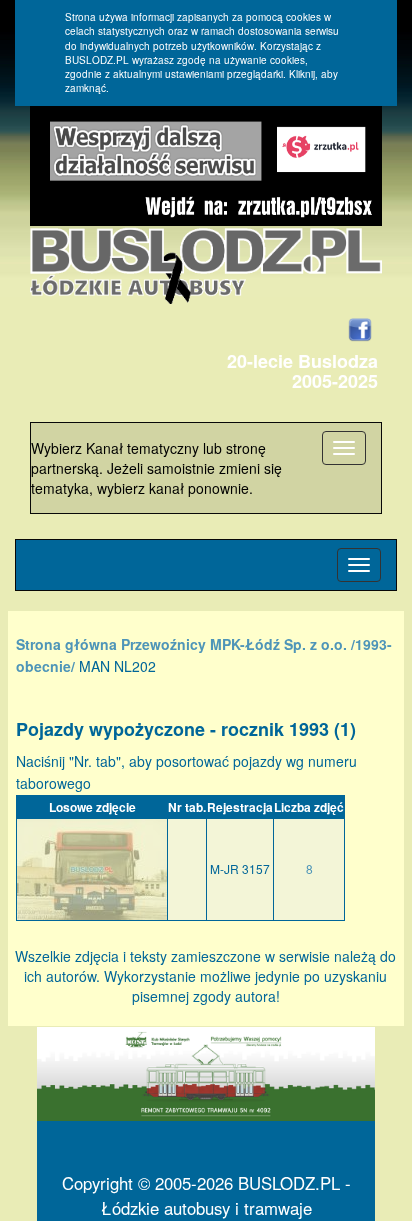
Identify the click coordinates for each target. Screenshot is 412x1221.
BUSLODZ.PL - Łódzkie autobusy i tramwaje (226, 1195)
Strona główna (66, 644)
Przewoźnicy (163, 644)
